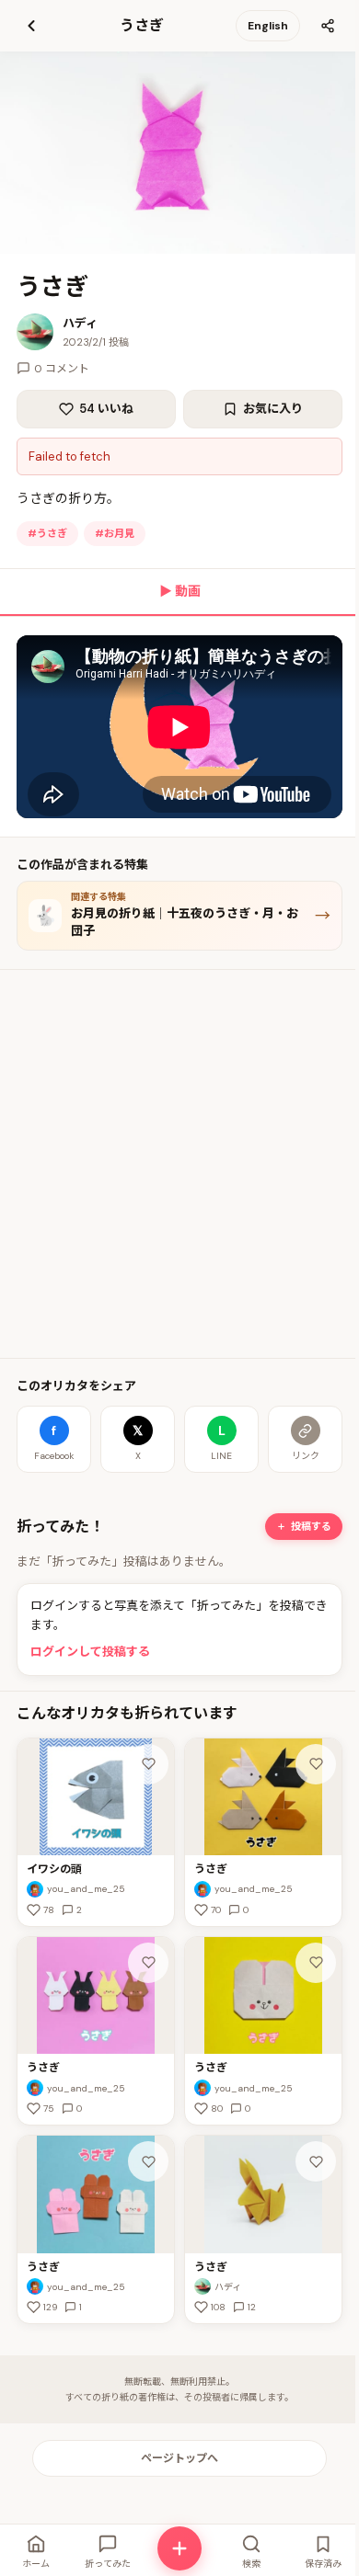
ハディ (80, 323)
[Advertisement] (179, 1164)
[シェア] (328, 26)
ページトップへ (179, 2458)
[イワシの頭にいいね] (148, 1764)
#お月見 (115, 533)
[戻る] (31, 26)
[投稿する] (179, 2548)
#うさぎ (47, 533)
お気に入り (273, 409)
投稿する (311, 1526)
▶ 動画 (180, 591)
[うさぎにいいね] (316, 1764)
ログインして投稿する (90, 1652)
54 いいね (106, 409)
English (268, 26)
